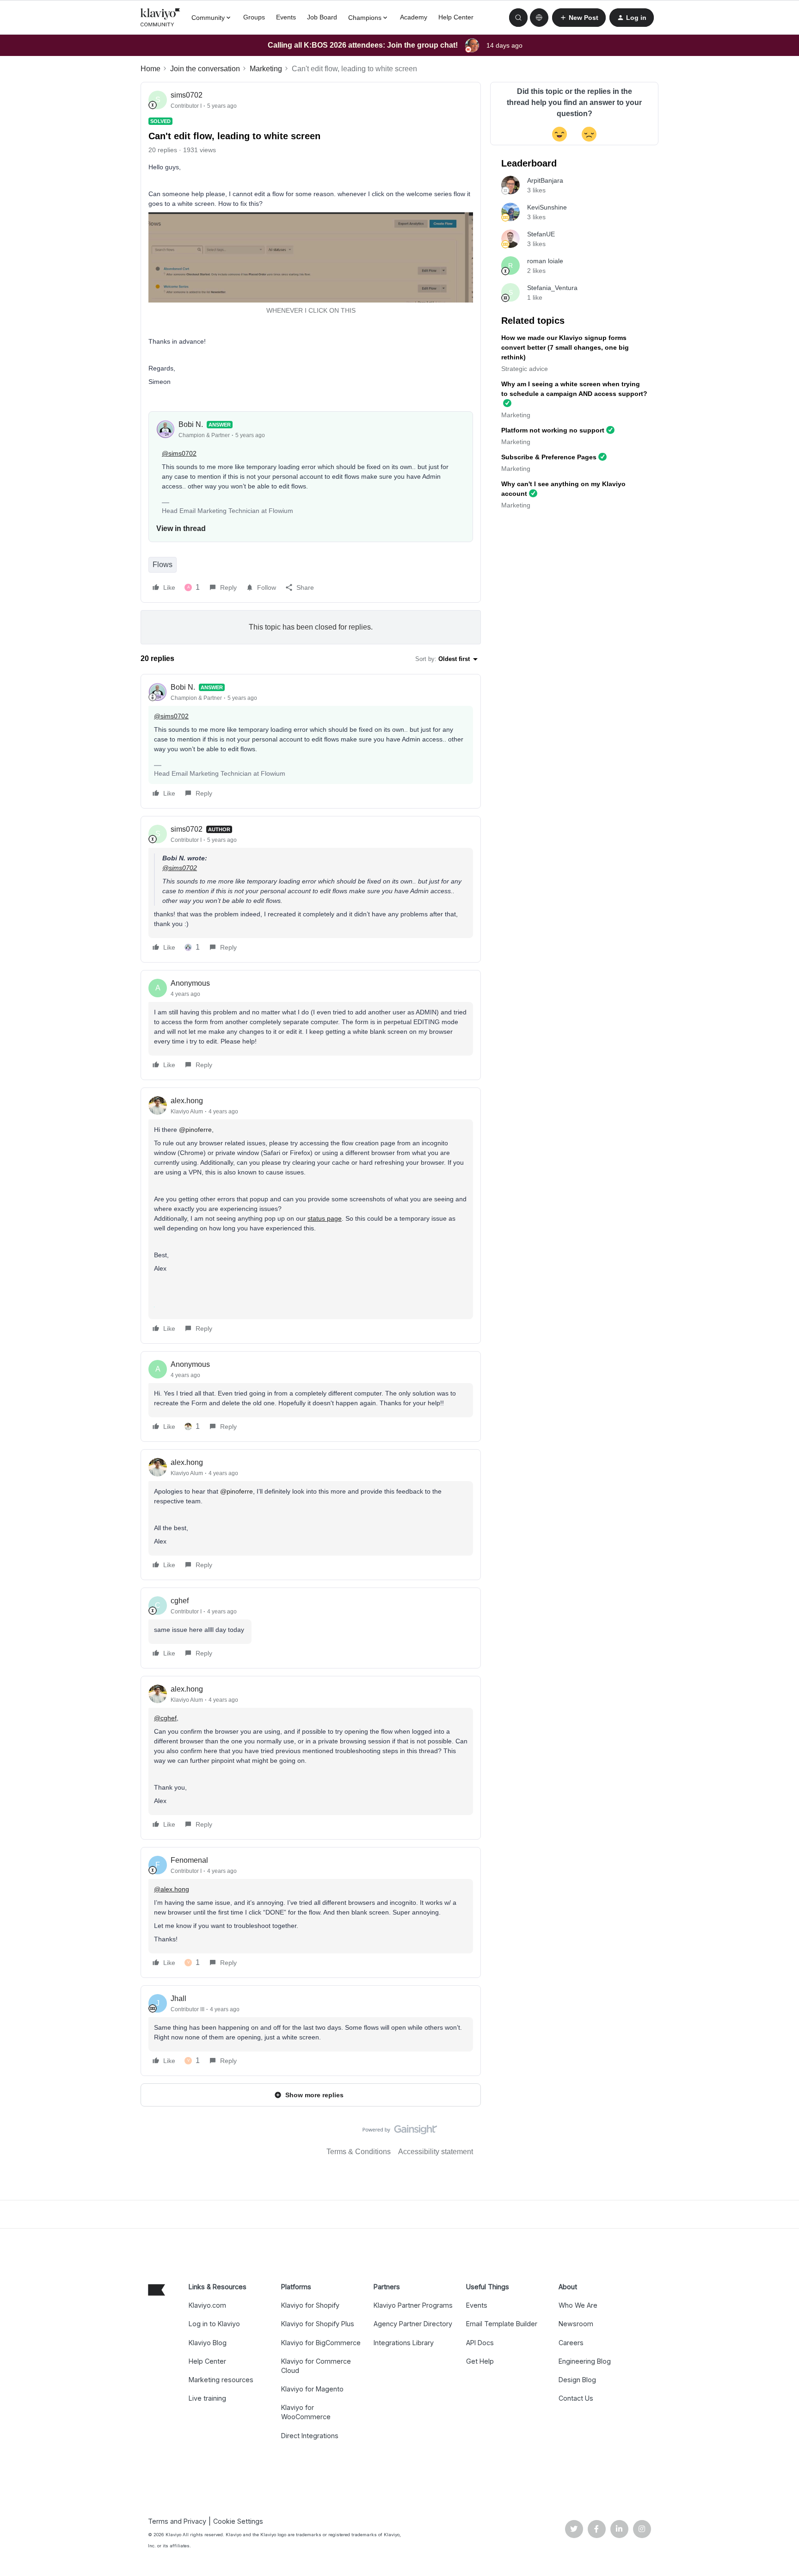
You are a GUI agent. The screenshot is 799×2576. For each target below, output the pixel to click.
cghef (180, 1601)
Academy (414, 17)
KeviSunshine (547, 207)
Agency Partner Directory (413, 2324)
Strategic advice (525, 369)
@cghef (165, 1718)
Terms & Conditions (359, 2152)
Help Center (456, 17)
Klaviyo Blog (208, 2343)
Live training (207, 2398)
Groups (254, 17)
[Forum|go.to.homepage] (160, 18)
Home (151, 69)
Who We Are (578, 2305)
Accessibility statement (436, 2152)
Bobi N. (191, 424)
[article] (311, 741)
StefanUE (541, 234)
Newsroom (576, 2324)
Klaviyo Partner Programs (413, 2305)
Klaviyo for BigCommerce (321, 2343)
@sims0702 (179, 453)
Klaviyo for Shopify (310, 2305)
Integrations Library (404, 2343)
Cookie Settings (238, 2521)
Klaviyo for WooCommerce (306, 2412)
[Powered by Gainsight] (400, 2132)
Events (286, 17)
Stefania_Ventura (552, 288)
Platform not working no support (553, 430)
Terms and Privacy (177, 2521)
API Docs (480, 2343)
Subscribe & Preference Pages (549, 457)
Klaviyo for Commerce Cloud (316, 2366)
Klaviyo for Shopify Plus (318, 2324)
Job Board (322, 17)
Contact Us (576, 2398)
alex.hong (187, 1101)
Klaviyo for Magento (312, 2389)
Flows (163, 565)
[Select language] (539, 18)
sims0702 (187, 95)
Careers (571, 2343)
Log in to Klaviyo (214, 2324)
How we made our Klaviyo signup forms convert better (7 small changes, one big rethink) (565, 347)
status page (325, 1218)
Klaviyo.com (207, 2305)
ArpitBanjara (545, 180)
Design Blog (577, 2380)
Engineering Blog (585, 2361)
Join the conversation (205, 69)
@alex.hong (172, 1889)
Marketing (266, 69)
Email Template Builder (502, 2324)
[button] (579, 18)
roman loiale (545, 261)
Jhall (178, 1998)
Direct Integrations (310, 2436)
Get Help (480, 2361)
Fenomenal (189, 1860)
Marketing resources (221, 2380)
